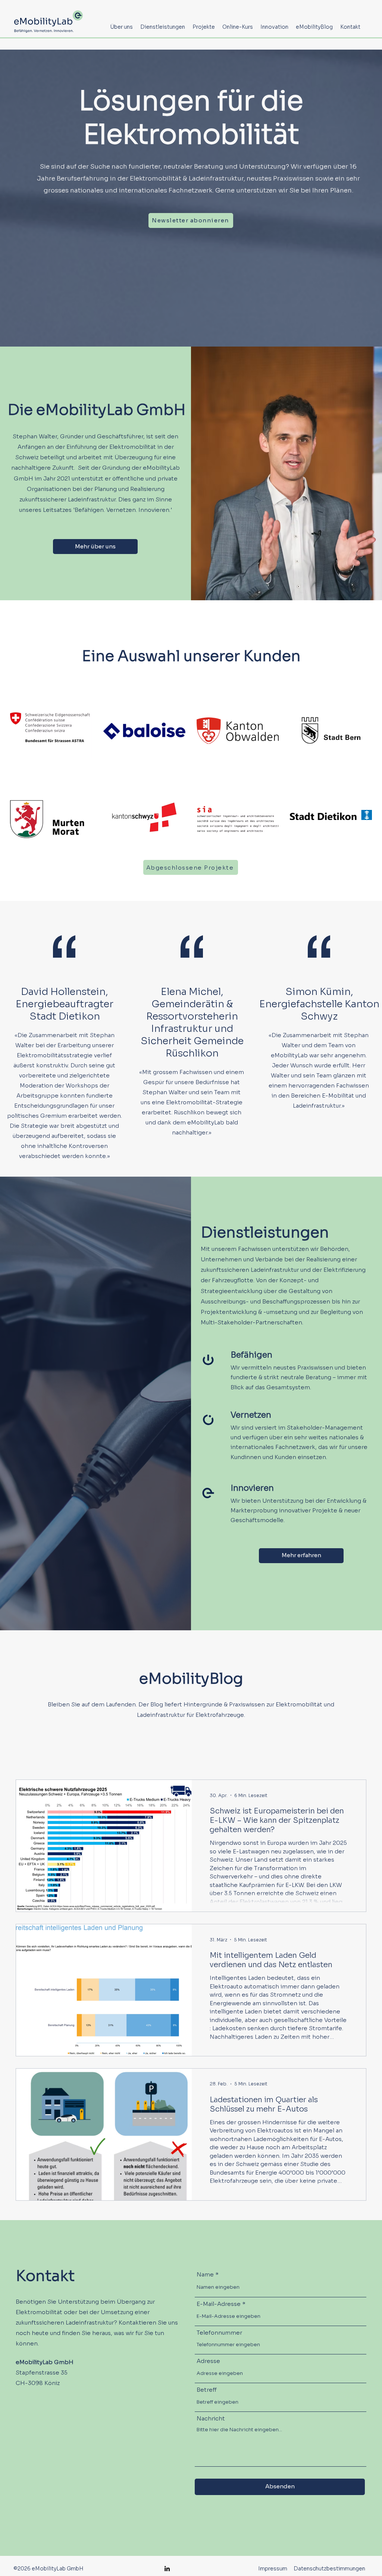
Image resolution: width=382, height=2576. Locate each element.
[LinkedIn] (167, 2569)
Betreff (207, 2390)
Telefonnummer (219, 2333)
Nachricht (211, 2418)
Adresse (208, 2361)
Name (205, 2274)
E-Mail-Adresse (219, 2304)
